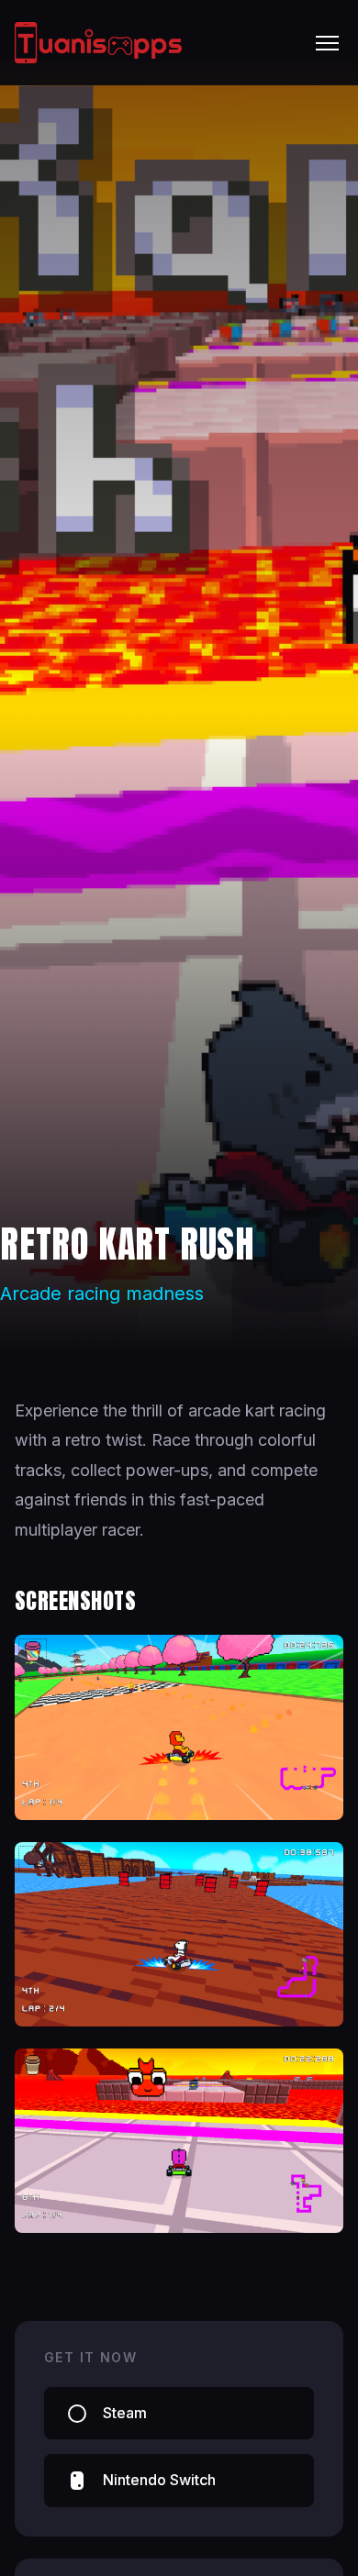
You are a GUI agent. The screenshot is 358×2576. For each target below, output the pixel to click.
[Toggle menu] (327, 43)
